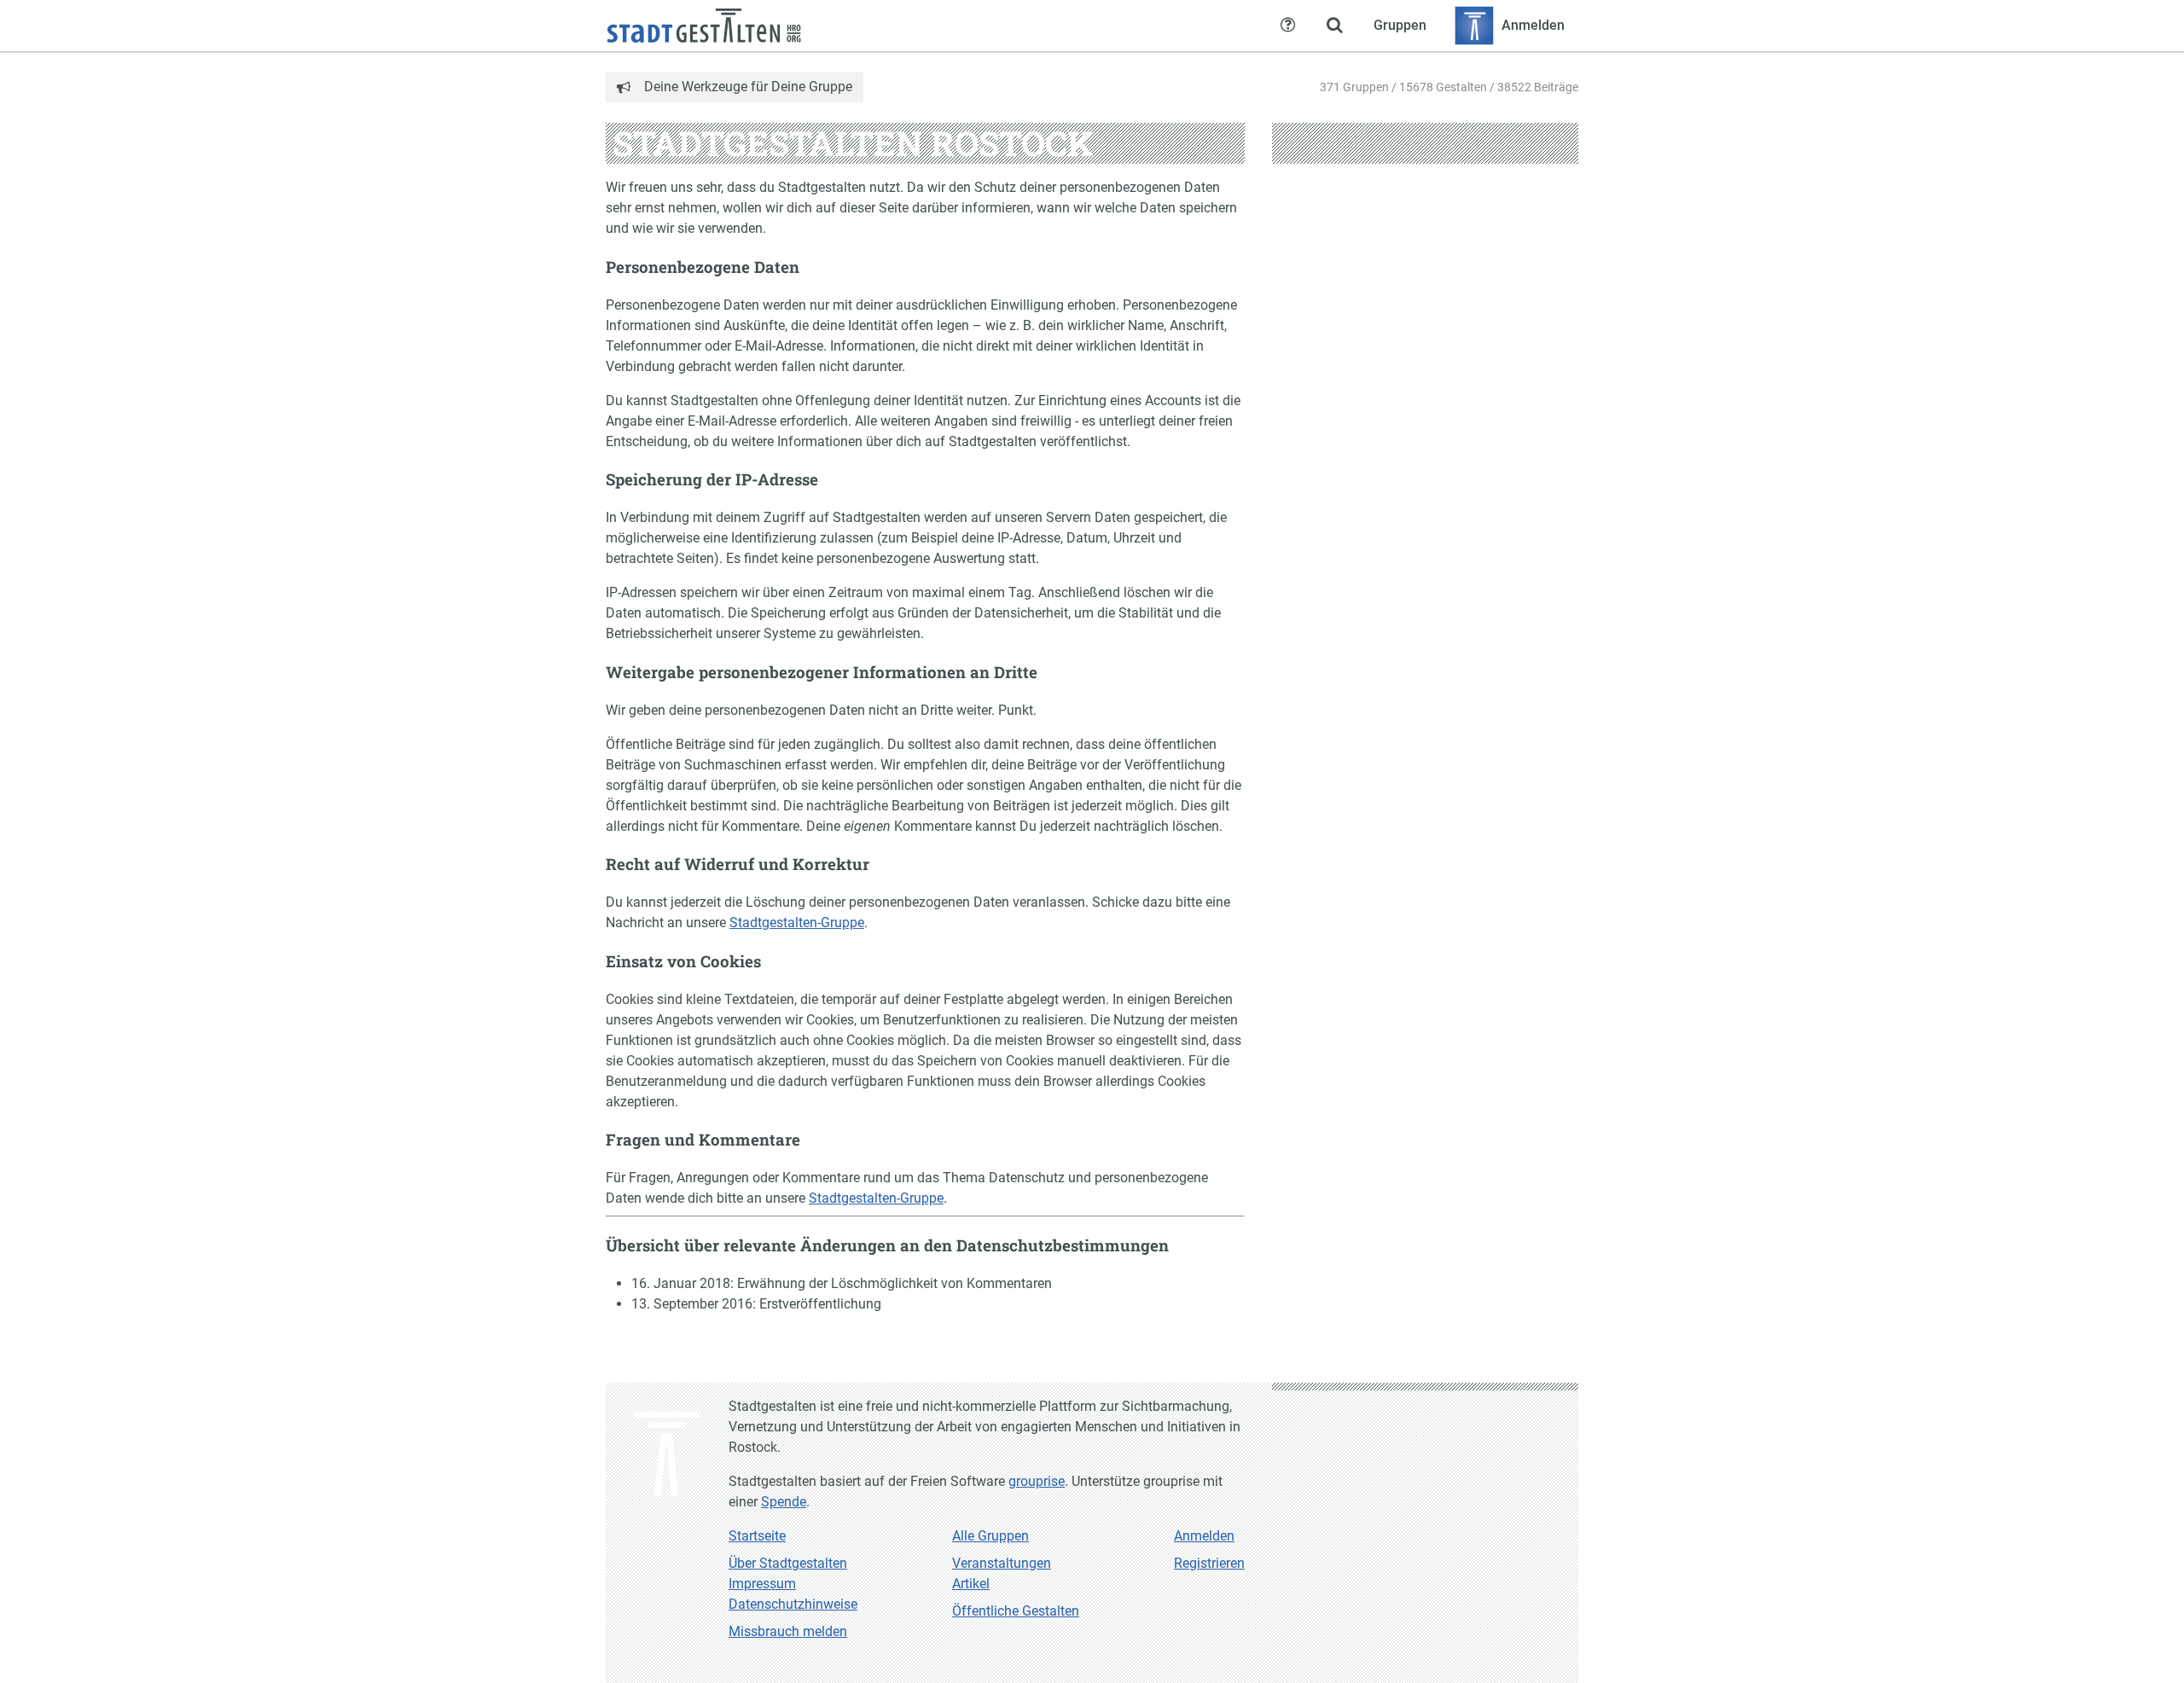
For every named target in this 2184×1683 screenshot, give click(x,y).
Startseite (757, 1536)
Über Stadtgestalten (788, 1563)
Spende (784, 1502)
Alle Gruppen (990, 1536)
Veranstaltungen (1002, 1563)
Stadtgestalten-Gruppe (797, 923)
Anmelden (1204, 1536)
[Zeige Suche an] (1334, 26)
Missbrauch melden (788, 1631)
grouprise (1037, 1481)
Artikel (971, 1584)
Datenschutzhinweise (793, 1604)
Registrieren (1209, 1563)
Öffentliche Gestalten (1016, 1611)
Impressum (762, 1584)
